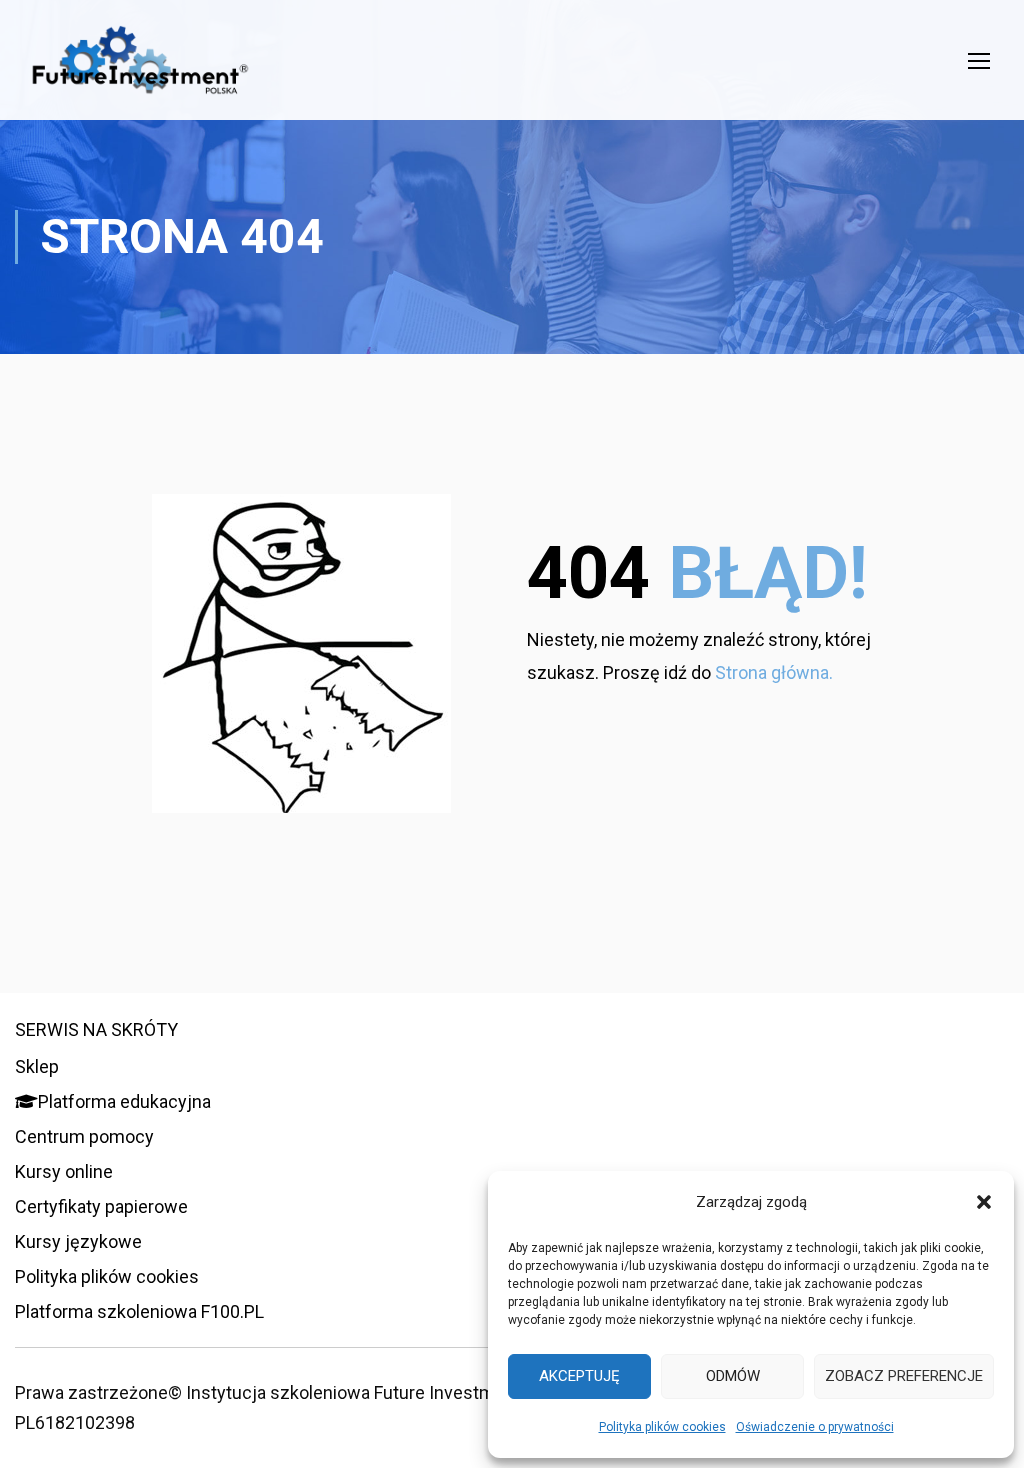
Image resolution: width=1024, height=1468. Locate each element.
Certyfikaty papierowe (101, 1206)
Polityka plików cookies (662, 1427)
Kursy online (64, 1171)
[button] (984, 1202)
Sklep (37, 1066)
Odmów (733, 1376)
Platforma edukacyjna (124, 1101)
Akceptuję (579, 1376)
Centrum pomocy (84, 1136)
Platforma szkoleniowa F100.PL (139, 1311)
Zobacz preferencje (904, 1376)
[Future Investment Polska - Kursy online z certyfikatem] (140, 70)
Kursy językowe (78, 1241)
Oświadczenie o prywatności (815, 1427)
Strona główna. (774, 672)
